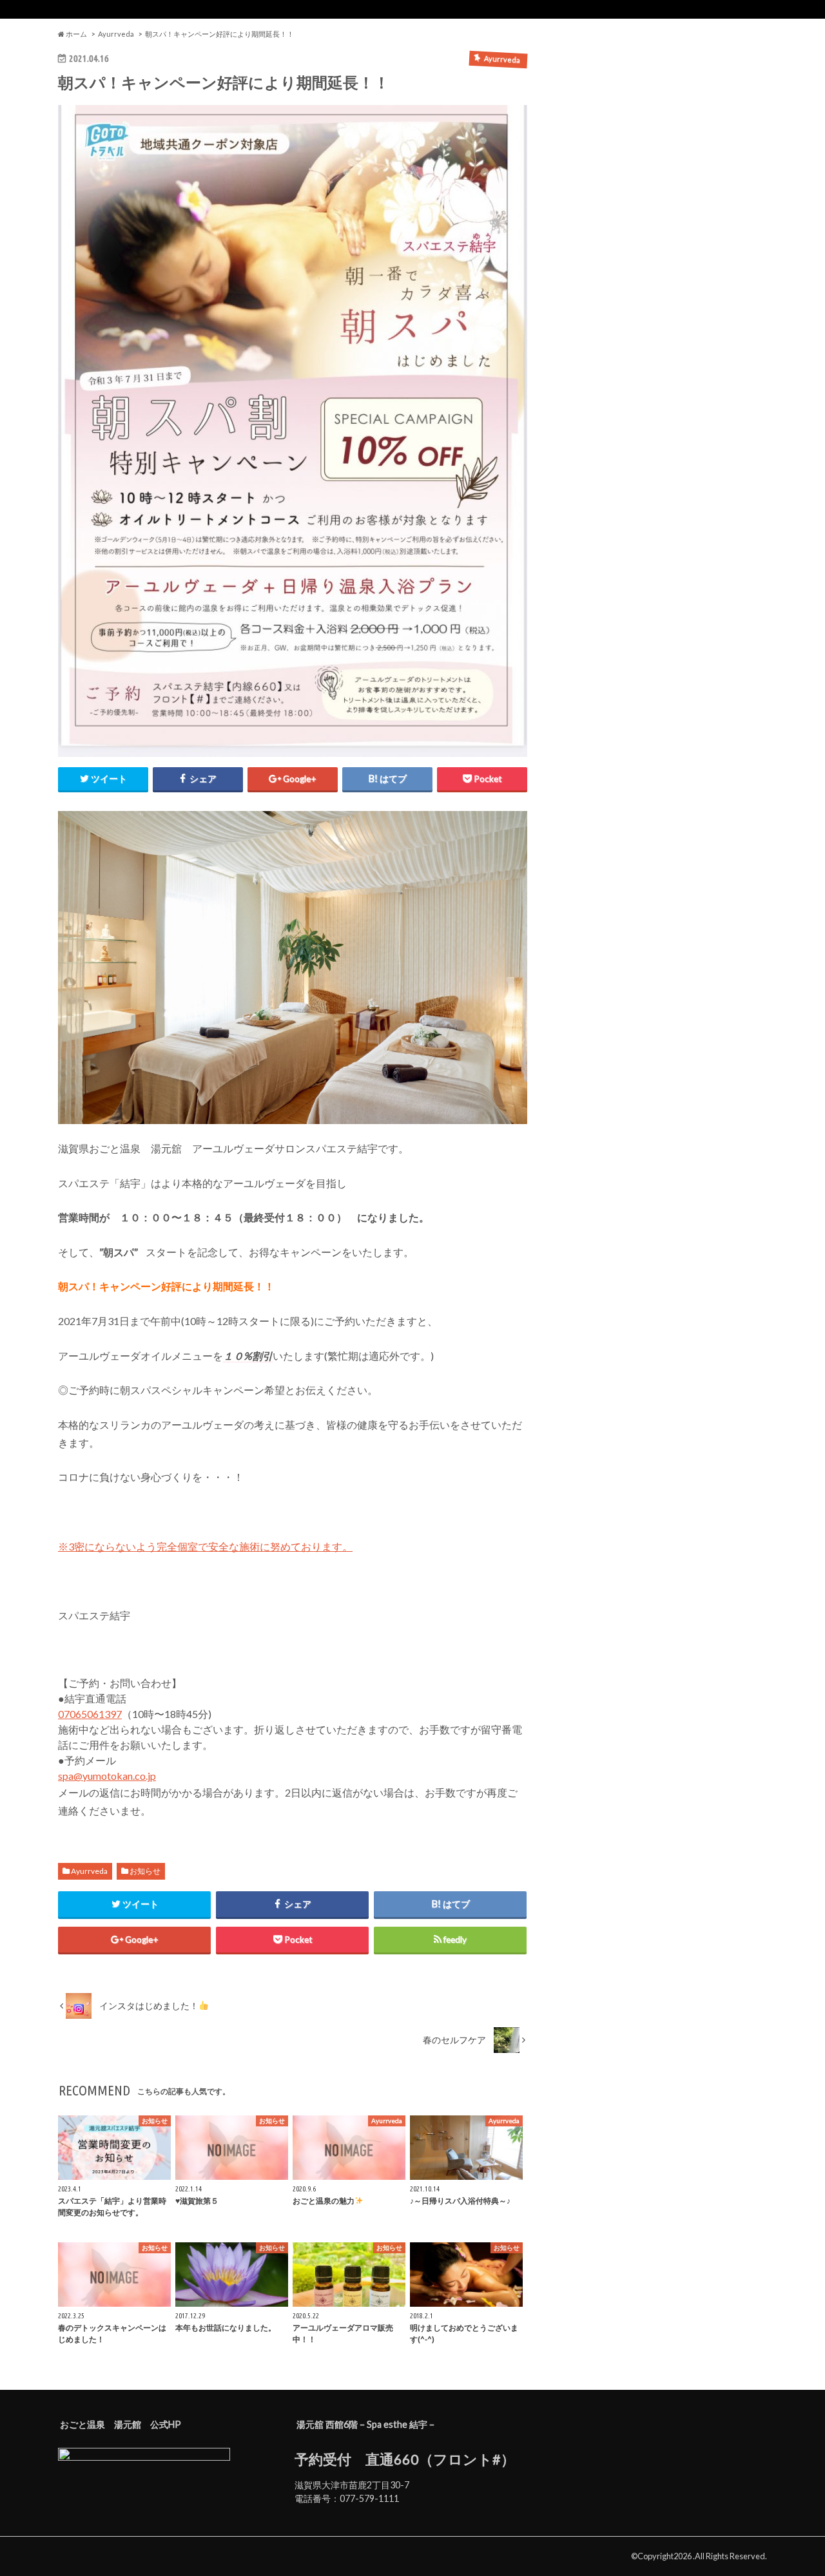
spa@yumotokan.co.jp (107, 1776)
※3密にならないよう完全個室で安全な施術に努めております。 (205, 1546)
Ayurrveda (89, 1871)
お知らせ (145, 1871)
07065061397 (90, 1714)
